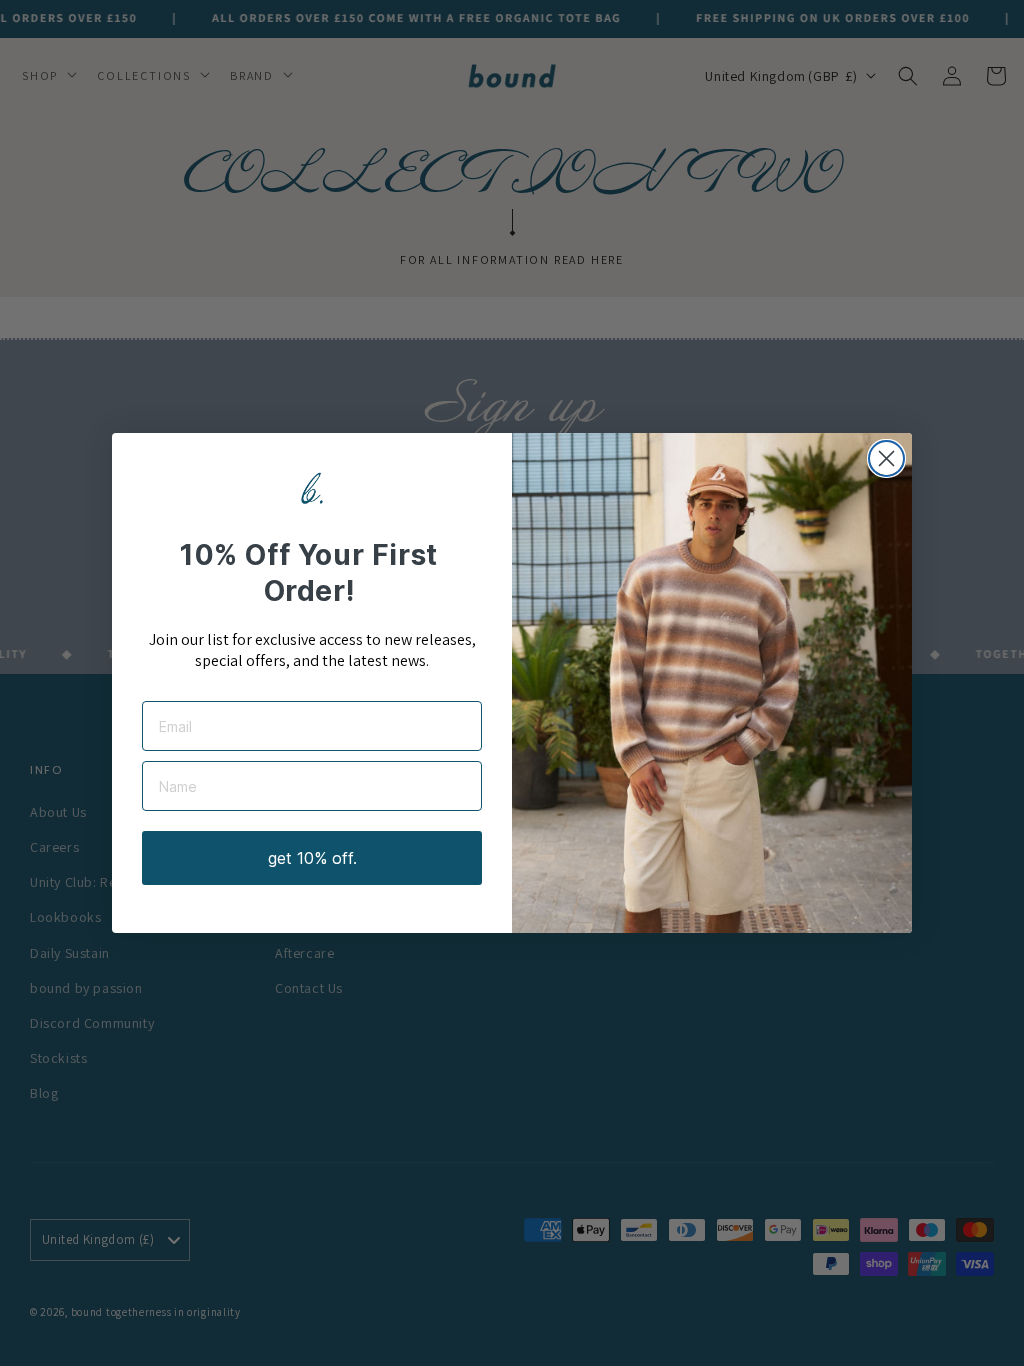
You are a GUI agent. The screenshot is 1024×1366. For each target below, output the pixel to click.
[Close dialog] (886, 458)
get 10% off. (312, 858)
